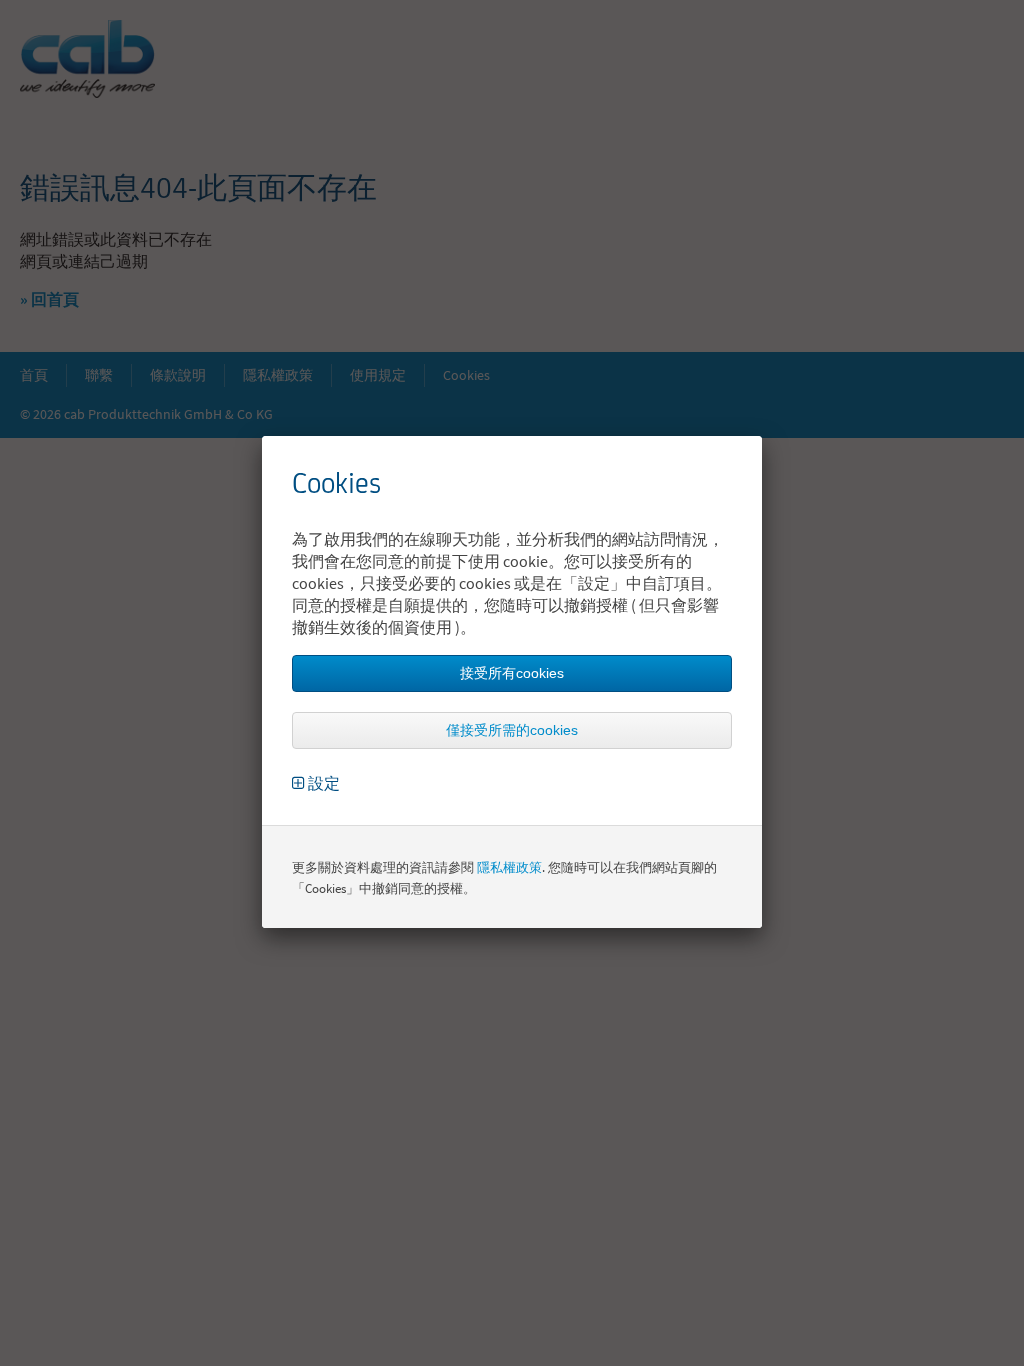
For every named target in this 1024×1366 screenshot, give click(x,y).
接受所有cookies (512, 673)
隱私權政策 (509, 867)
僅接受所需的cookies (512, 730)
